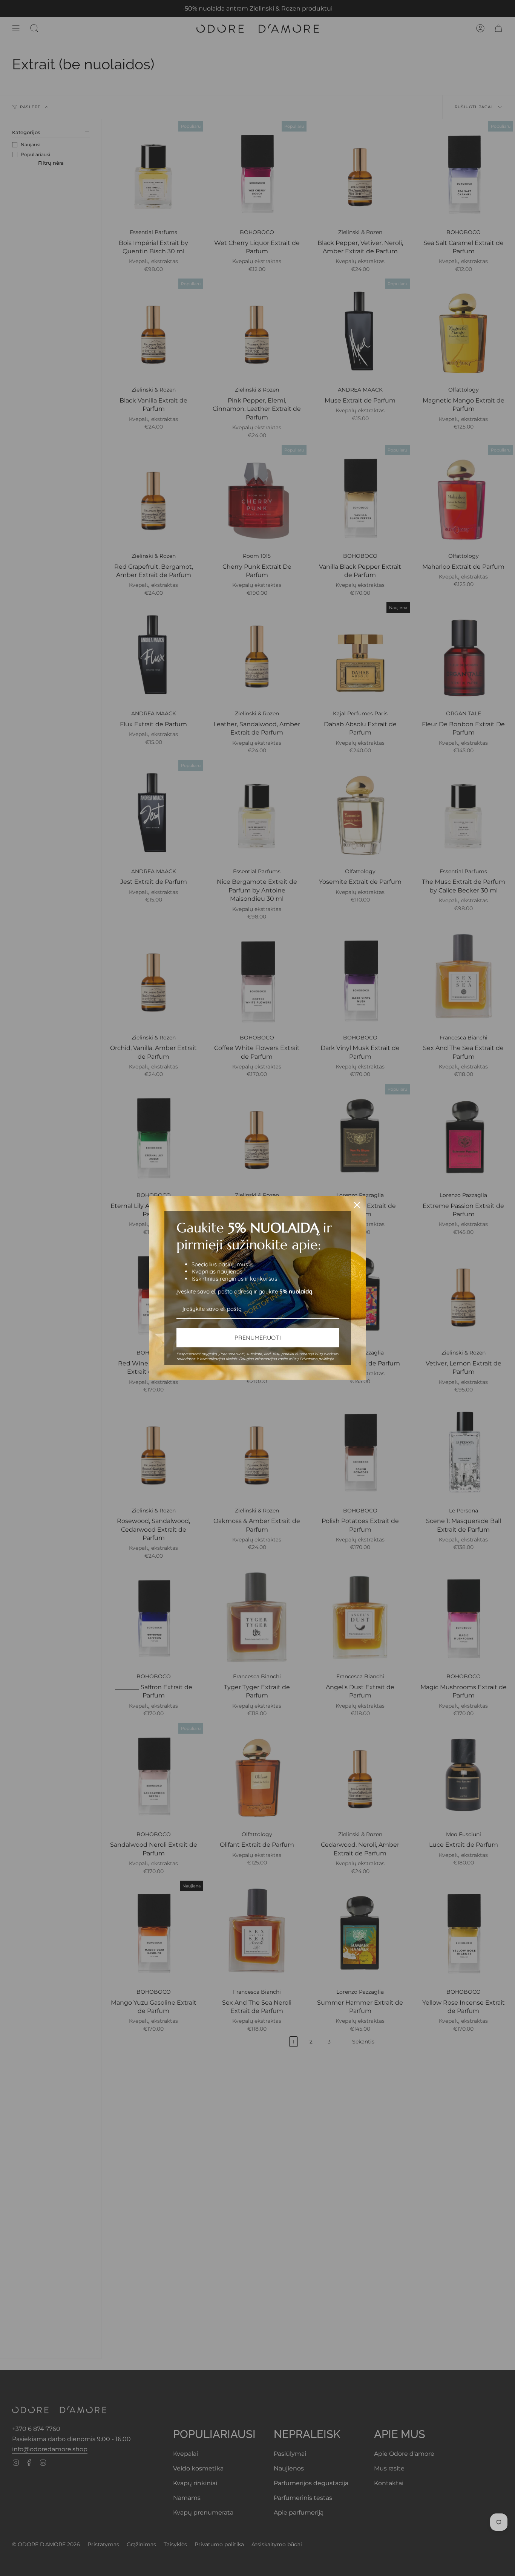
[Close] (357, 1205)
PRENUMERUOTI (258, 1338)
